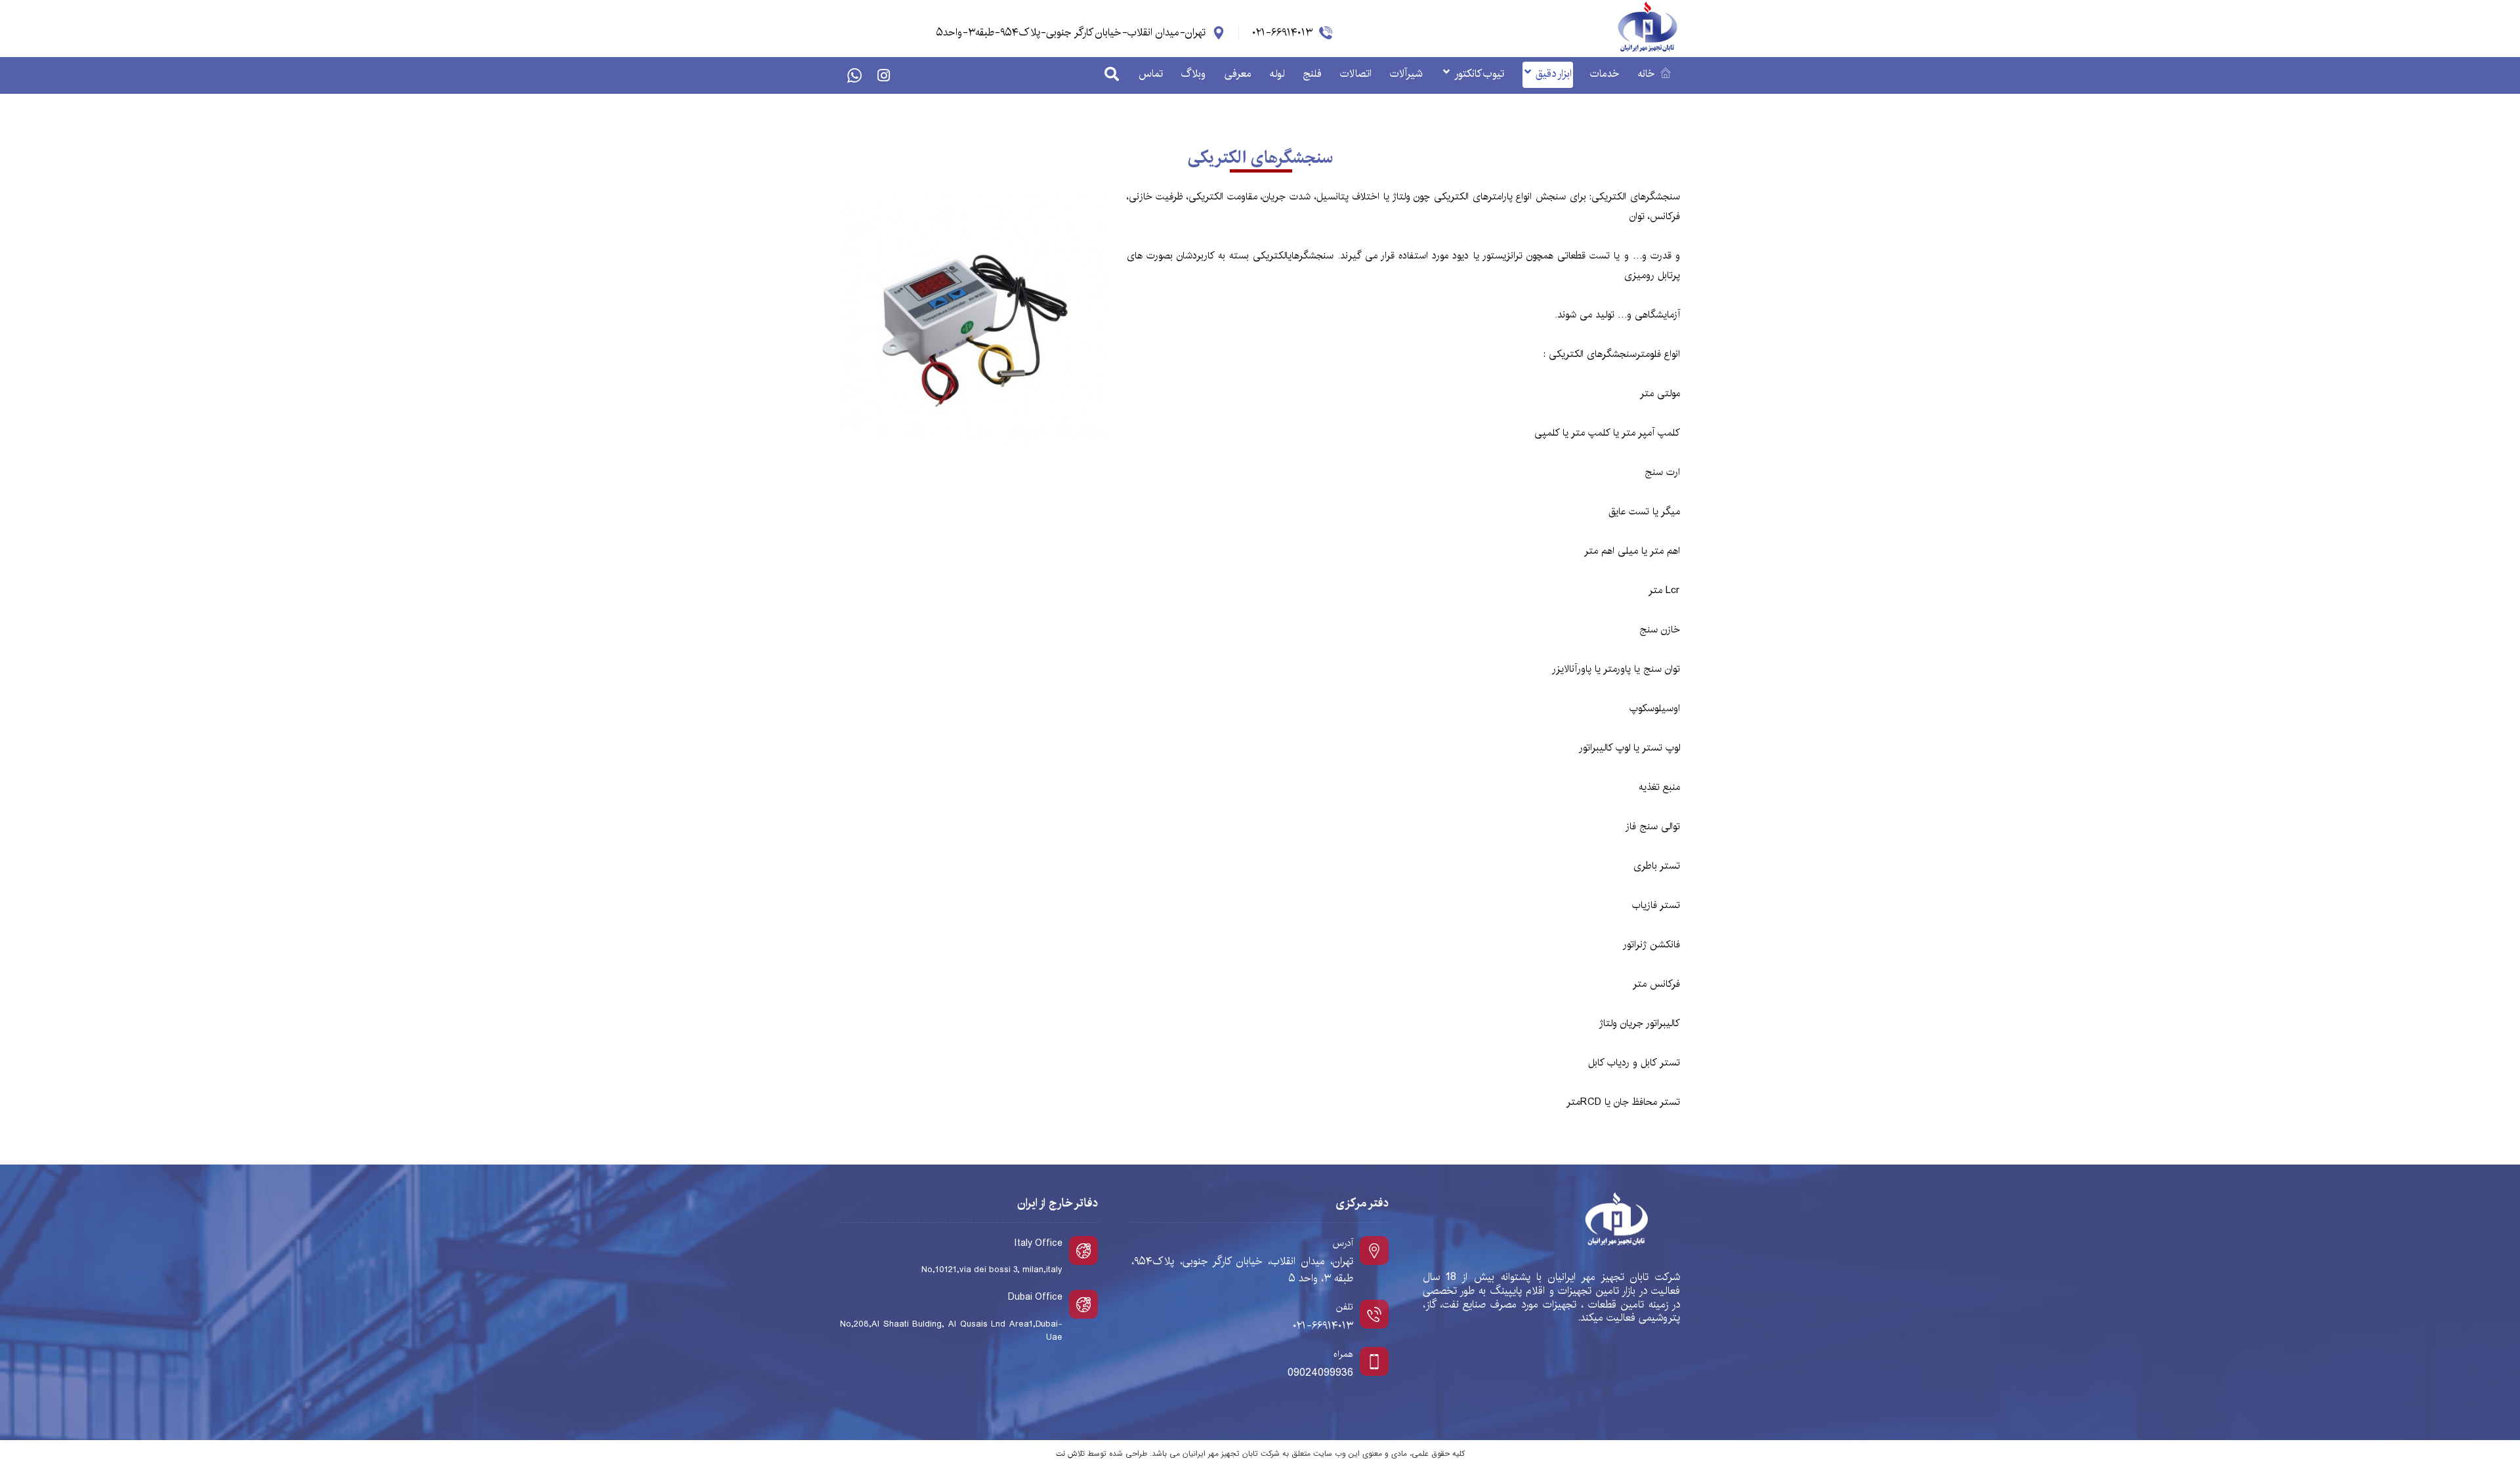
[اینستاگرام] (883, 75)
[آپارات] (854, 75)
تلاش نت (1070, 1454)
